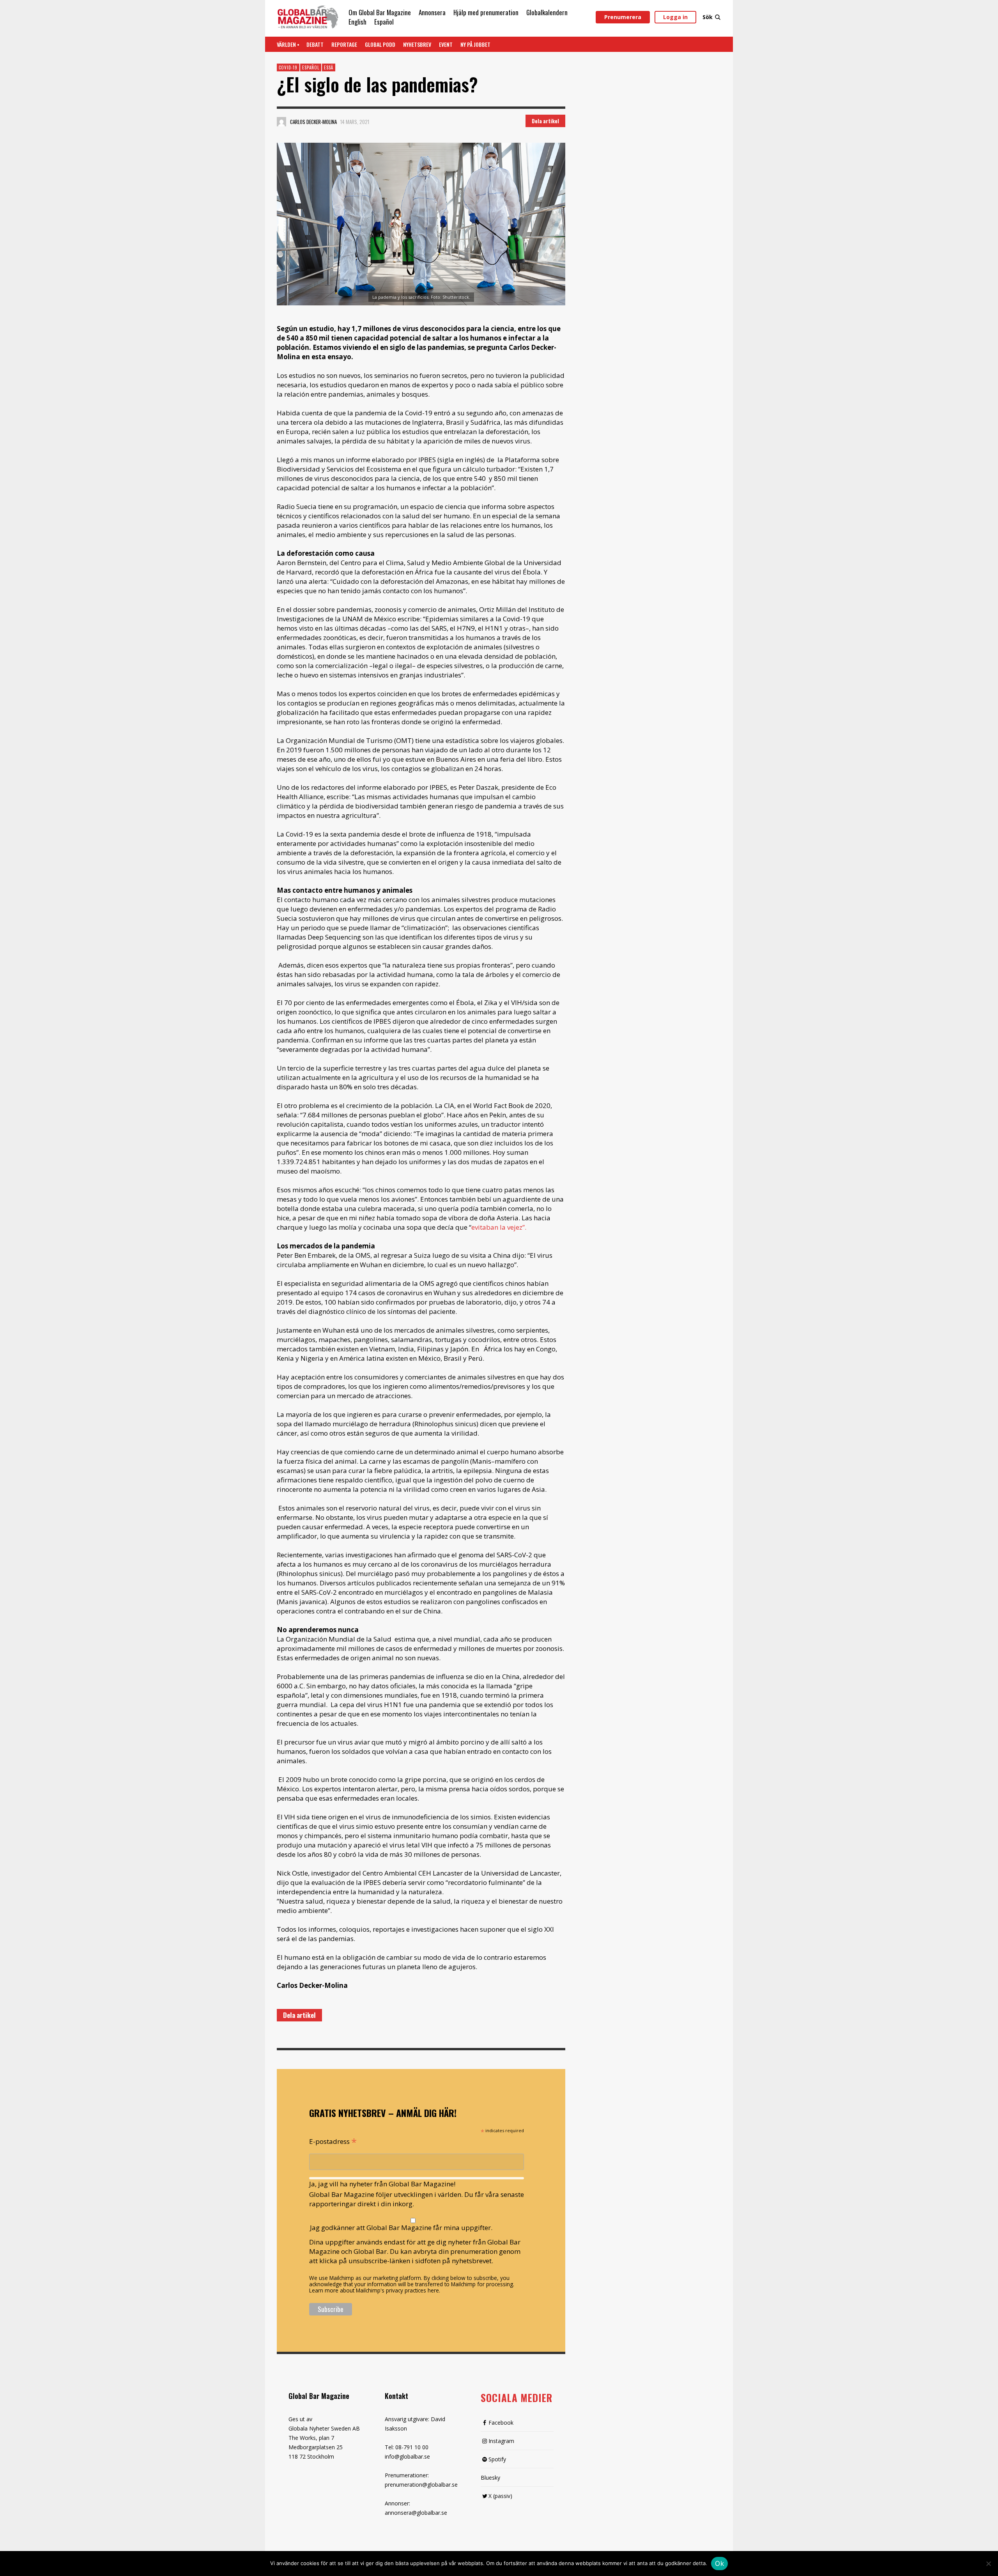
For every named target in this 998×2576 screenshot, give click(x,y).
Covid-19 (288, 67)
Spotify (497, 2459)
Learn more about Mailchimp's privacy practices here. (375, 2290)
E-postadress (333, 2141)
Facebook (501, 2423)
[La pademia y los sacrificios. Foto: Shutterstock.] (421, 224)
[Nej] (988, 2564)
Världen (286, 44)
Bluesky (490, 2478)
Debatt (315, 44)
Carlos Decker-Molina (313, 122)
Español (384, 22)
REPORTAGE (344, 44)
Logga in (675, 17)
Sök (708, 17)
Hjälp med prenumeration (486, 12)
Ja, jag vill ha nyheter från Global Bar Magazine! (382, 2184)
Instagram (501, 2441)
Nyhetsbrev (417, 44)
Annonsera (432, 12)
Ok (719, 2564)
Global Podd (380, 44)
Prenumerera (623, 17)
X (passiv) (500, 2496)
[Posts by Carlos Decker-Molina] (281, 122)
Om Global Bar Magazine (380, 12)
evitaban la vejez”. (499, 1227)
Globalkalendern (547, 12)
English (357, 22)
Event (446, 44)
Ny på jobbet (475, 44)
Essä (329, 67)
